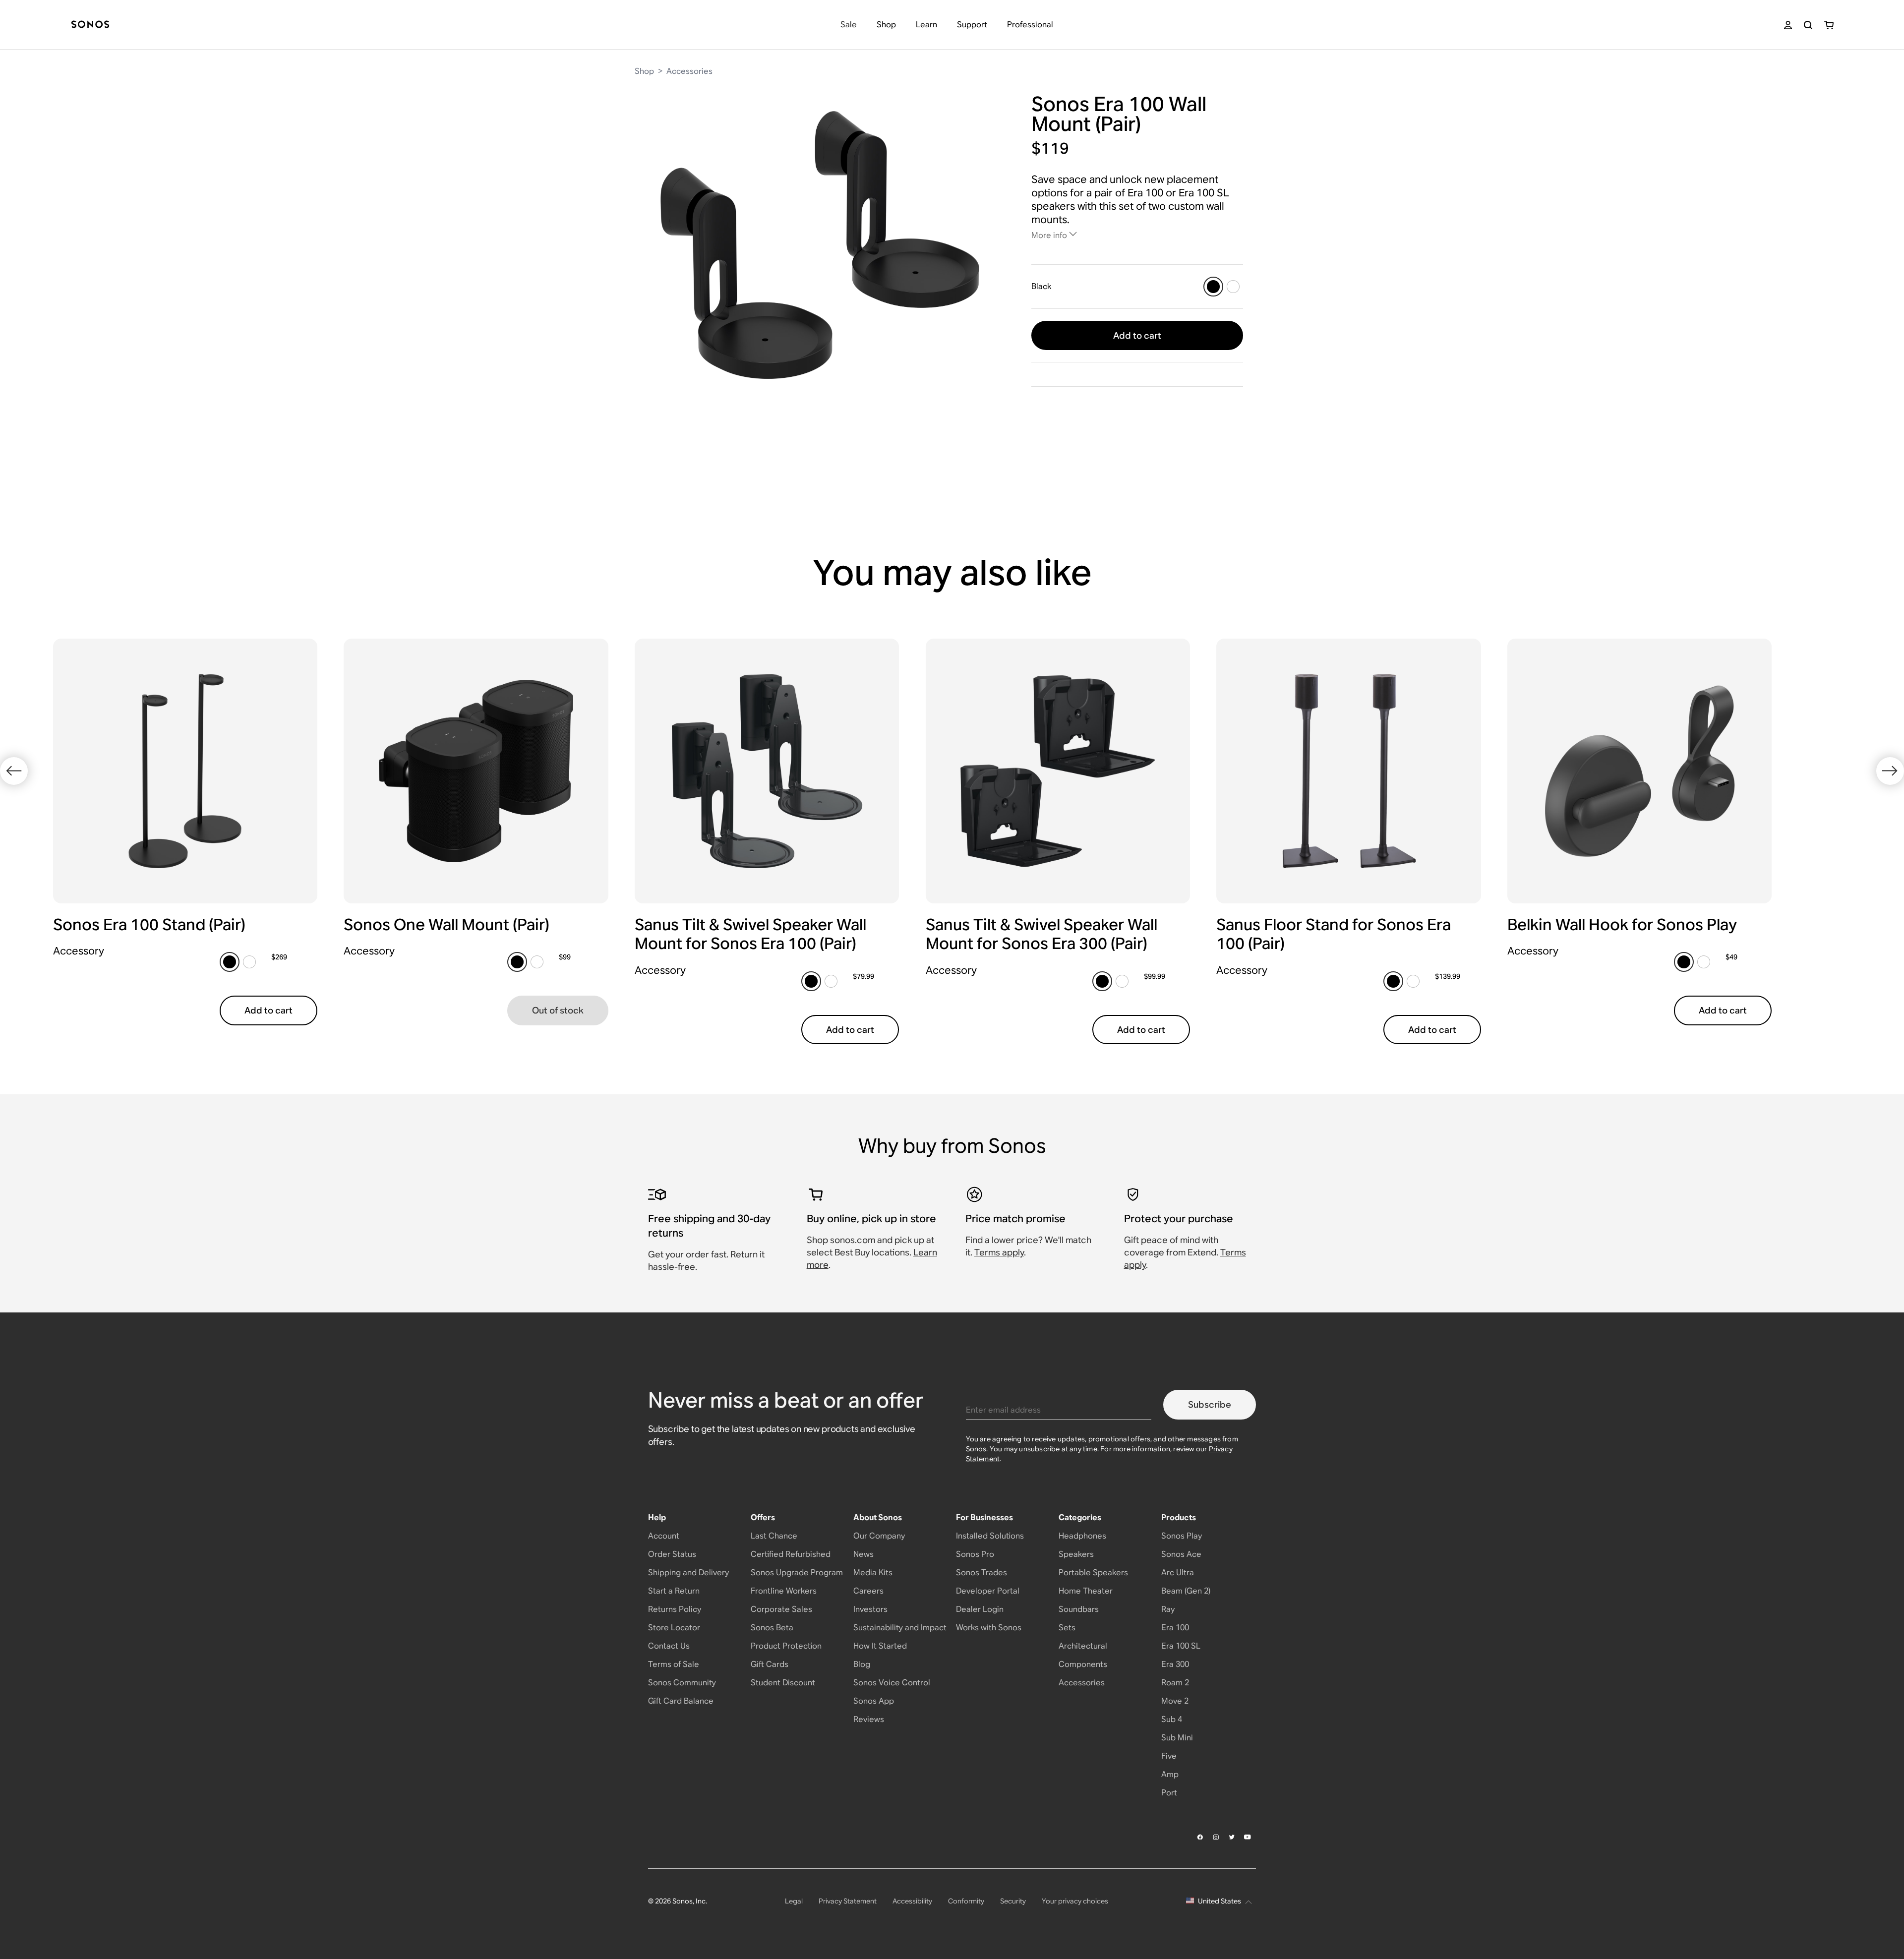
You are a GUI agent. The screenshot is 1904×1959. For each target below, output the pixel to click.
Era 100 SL (1181, 1646)
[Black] (1213, 287)
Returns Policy (675, 1609)
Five (1169, 1756)
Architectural (1083, 1646)
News (863, 1554)
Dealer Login (980, 1609)
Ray (1168, 1609)
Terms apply (999, 1252)
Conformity (966, 1901)
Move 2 (1175, 1701)
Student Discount (783, 1683)
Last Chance (774, 1536)
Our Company (879, 1536)
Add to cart (1137, 335)
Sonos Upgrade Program (797, 1573)
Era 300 (1175, 1664)
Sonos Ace (1181, 1554)
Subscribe (1210, 1404)
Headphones (1082, 1536)
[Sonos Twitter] (1232, 1837)
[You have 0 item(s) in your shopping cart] (1829, 25)
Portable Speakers (1093, 1573)
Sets (1067, 1628)
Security (1013, 1901)
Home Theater (1086, 1591)
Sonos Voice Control (892, 1683)
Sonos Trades (982, 1573)
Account (664, 1536)
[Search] (1808, 25)
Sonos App (874, 1701)
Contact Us (669, 1646)
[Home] (90, 25)
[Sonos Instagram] (1216, 1837)
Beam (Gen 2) (1186, 1591)
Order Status (672, 1554)
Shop (644, 71)
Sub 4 (1172, 1719)
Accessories (689, 71)
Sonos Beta (772, 1628)
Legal (794, 1901)
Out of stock (558, 1010)
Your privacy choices (1075, 1901)
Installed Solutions (990, 1536)
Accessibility (912, 1901)
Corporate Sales (781, 1609)
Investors (870, 1609)
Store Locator (674, 1628)
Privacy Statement (848, 1901)
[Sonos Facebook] (1200, 1837)
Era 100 (1175, 1628)
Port (1169, 1793)
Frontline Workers (784, 1591)
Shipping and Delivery (688, 1573)
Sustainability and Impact (900, 1628)
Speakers (1076, 1554)
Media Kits (873, 1573)
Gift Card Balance (681, 1701)
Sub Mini (1177, 1738)
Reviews (869, 1719)
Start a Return (674, 1591)
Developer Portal (988, 1591)
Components (1083, 1664)
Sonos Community (682, 1683)
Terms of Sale (674, 1664)
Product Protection (786, 1646)
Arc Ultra (1178, 1573)
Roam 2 (1175, 1683)
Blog (862, 1664)
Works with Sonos (989, 1628)
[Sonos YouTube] (1248, 1837)
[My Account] (1788, 25)
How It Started (880, 1646)
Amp (1170, 1774)
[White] (1233, 287)
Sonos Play (1182, 1536)
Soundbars (1079, 1609)
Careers (868, 1591)
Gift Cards (770, 1664)
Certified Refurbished (791, 1554)
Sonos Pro (975, 1554)
